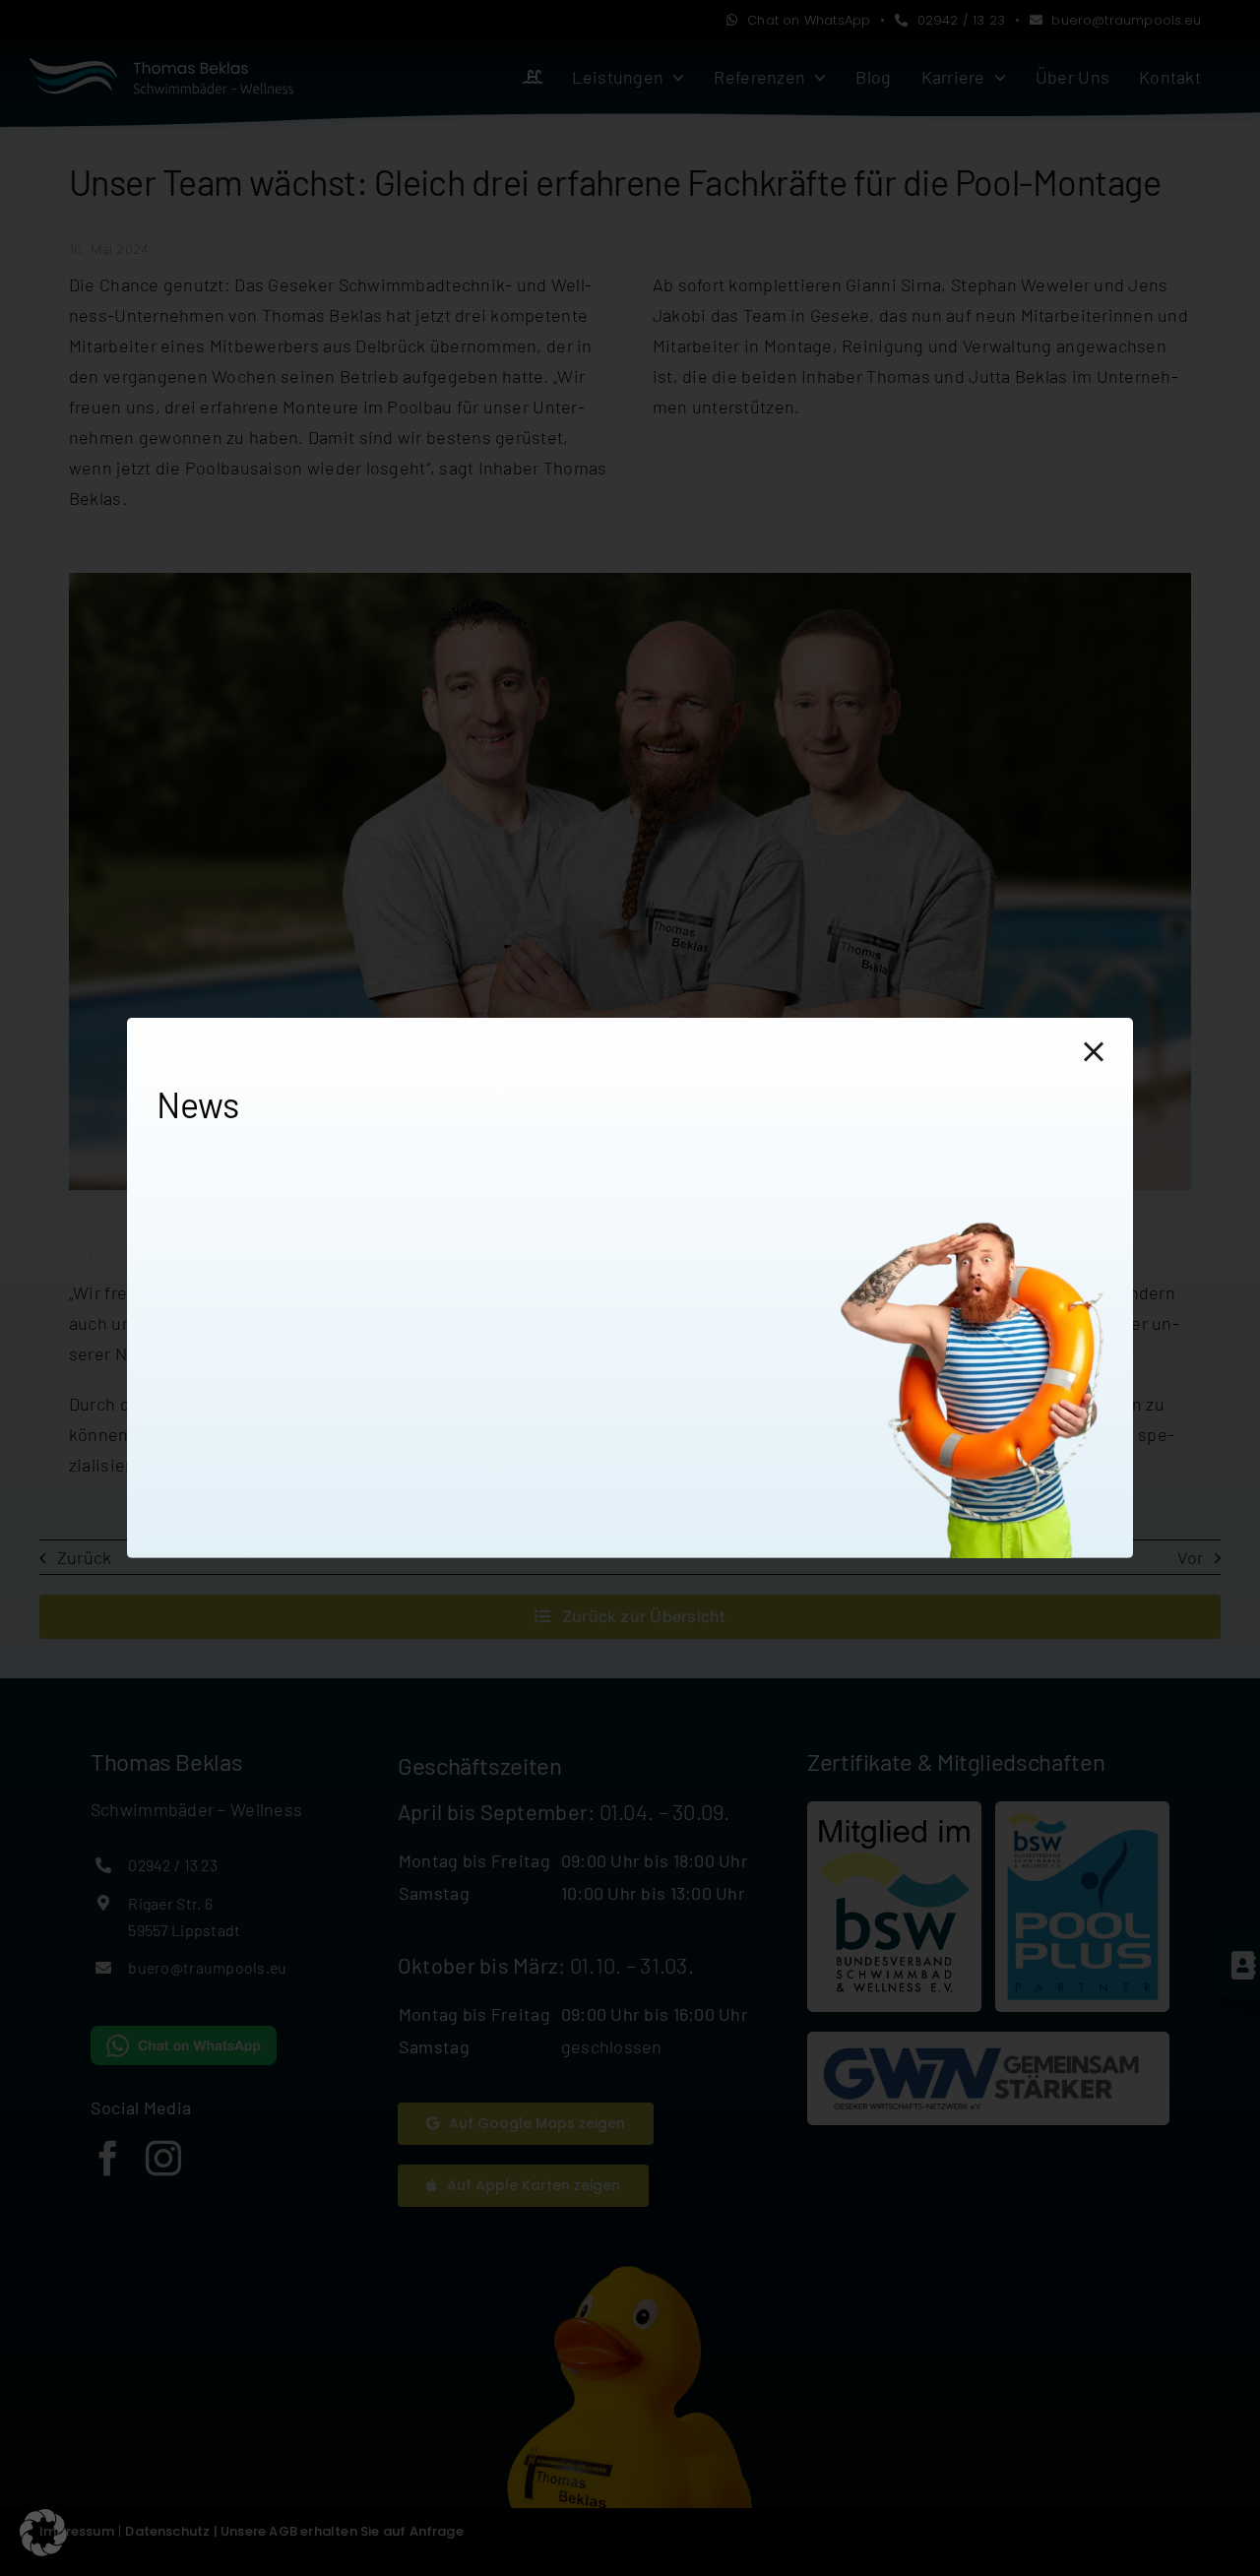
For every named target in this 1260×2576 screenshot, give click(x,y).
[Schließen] (1094, 1052)
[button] (43, 2533)
